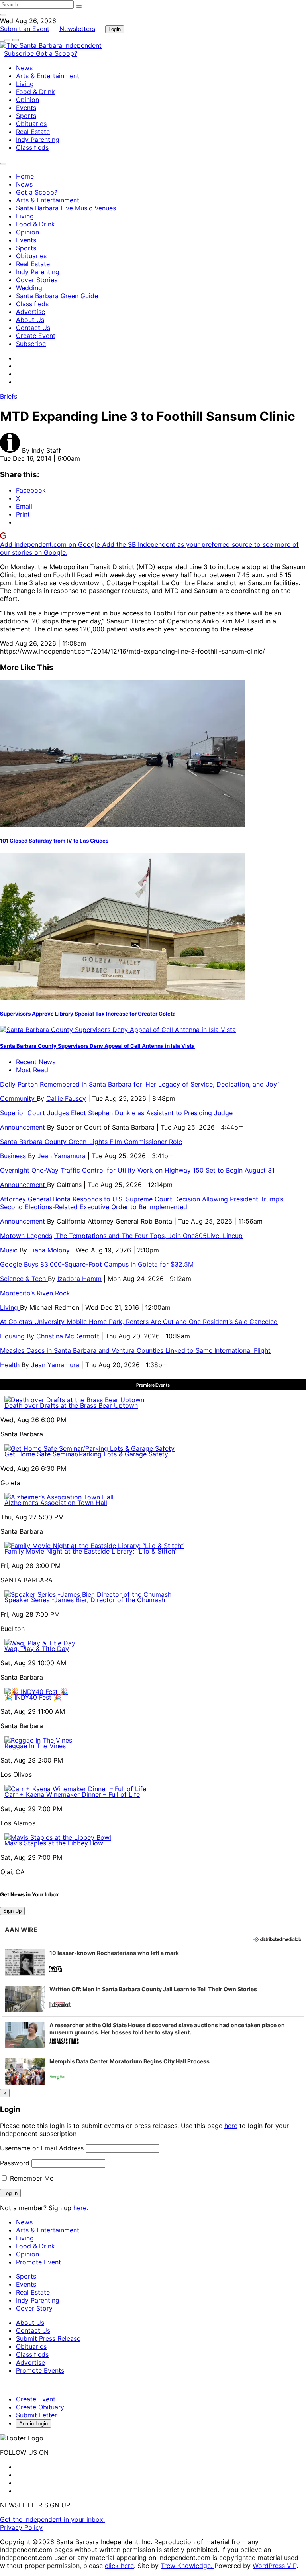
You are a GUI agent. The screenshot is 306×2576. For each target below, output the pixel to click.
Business (14, 1156)
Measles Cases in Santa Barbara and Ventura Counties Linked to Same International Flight (135, 1350)
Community (18, 1098)
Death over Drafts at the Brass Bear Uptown (71, 1405)
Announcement (24, 1127)
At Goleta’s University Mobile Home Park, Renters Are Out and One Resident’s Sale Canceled (139, 1322)
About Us (30, 320)
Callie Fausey (66, 1098)
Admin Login (33, 2424)
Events (26, 108)
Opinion (27, 100)
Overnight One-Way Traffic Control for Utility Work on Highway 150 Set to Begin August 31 (137, 1170)
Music (10, 1250)
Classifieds (32, 147)
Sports (26, 116)
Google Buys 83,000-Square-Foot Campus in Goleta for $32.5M (97, 1264)
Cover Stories (37, 280)
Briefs (9, 396)
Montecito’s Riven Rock (35, 1293)
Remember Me (31, 2178)
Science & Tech (24, 1279)
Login (115, 29)
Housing (13, 1336)
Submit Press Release (48, 2338)
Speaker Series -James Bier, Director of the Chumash (85, 1600)
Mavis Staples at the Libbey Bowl (55, 1843)
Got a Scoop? (57, 53)
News (24, 68)
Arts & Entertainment (48, 76)
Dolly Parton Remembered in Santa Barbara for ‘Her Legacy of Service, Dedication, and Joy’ (139, 1084)
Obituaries (31, 124)
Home (25, 176)
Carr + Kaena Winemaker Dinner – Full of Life (72, 1794)
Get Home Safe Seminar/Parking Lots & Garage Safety (86, 1454)
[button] (153, 1963)
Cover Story (34, 2308)
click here (119, 2566)
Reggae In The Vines (35, 1746)
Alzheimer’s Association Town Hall (56, 1503)
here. (81, 2208)
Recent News (36, 1062)
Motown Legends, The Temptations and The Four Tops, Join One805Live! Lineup (121, 1236)
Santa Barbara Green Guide (57, 296)
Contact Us (33, 328)
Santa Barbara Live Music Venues (66, 208)
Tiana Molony (49, 1250)
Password (15, 2163)
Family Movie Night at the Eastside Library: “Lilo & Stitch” (91, 1551)
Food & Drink (35, 92)
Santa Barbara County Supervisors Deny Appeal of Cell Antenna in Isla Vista (97, 1046)
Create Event (36, 336)
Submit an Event (25, 29)
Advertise (30, 312)
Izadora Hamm (79, 1279)
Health (11, 1365)
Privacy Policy (21, 2527)
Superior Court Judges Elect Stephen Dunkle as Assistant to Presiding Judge (116, 1113)
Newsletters (77, 29)
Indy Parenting (38, 140)
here (231, 2126)
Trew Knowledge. (187, 2566)
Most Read (32, 1070)
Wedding (29, 288)
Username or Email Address (42, 2148)
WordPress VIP (275, 2566)
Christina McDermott (68, 1336)
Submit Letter (36, 2415)
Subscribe (20, 53)
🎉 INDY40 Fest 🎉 (33, 1697)
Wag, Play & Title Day (37, 1649)
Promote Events (40, 2370)
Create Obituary (40, 2407)
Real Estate (33, 132)
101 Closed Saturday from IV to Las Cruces (54, 841)
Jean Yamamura (62, 1156)
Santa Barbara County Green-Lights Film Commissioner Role (91, 1142)
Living (25, 84)
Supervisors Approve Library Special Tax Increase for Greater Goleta (88, 1014)
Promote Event (38, 2262)
